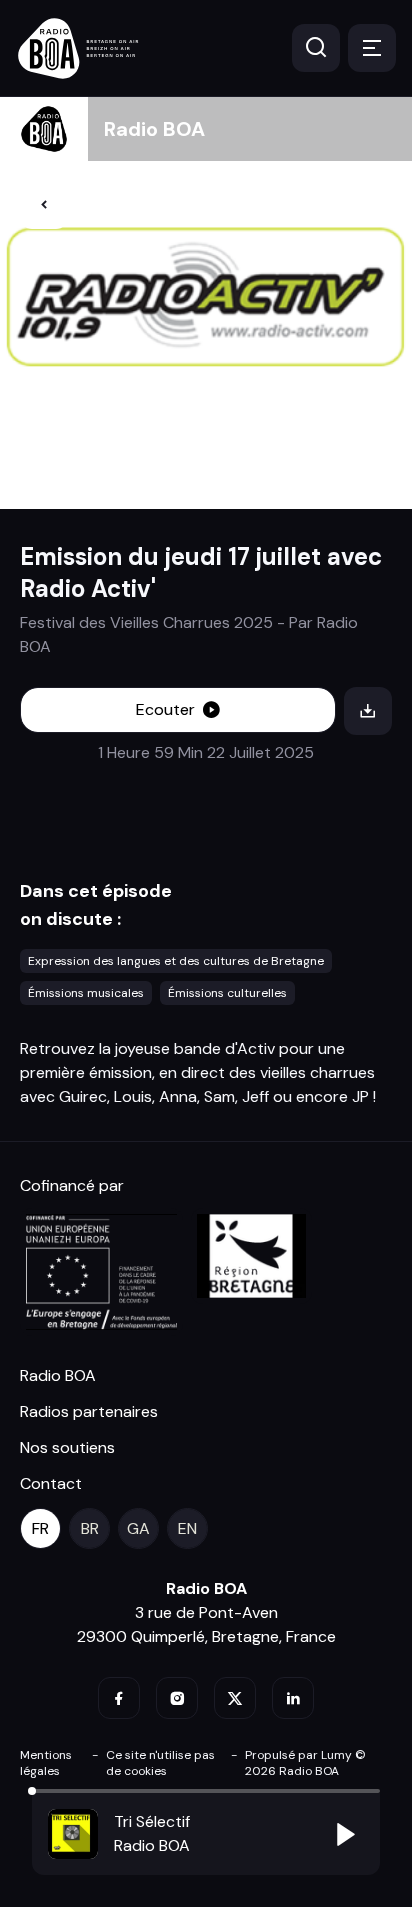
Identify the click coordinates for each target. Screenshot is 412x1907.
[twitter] (235, 1698)
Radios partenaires (89, 1411)
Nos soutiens (67, 1447)
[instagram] (177, 1698)
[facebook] (119, 1698)
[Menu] (372, 48)
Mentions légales (46, 1763)
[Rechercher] (316, 48)
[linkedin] (293, 1698)
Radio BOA (154, 129)
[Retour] (44, 205)
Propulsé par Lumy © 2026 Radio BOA (305, 1763)
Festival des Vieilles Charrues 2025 (146, 622)
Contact (51, 1483)
